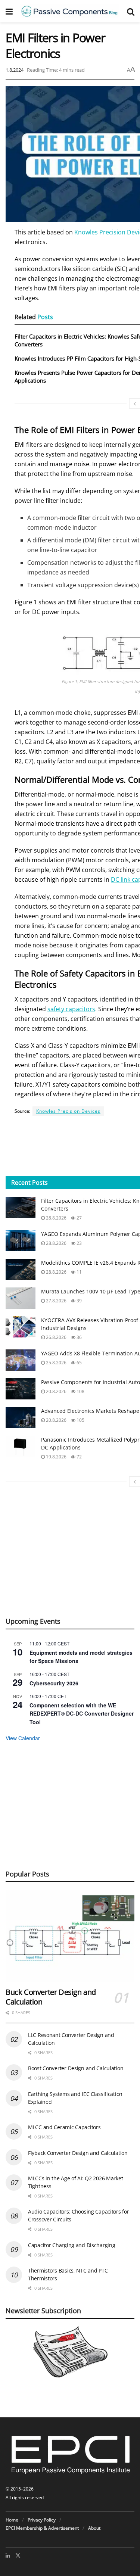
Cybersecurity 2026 (54, 1683)
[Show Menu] (9, 11)
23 (79, 1243)
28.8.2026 (56, 1218)
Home (12, 2520)
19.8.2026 (56, 1457)
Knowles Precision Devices (68, 1111)
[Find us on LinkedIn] (8, 2555)
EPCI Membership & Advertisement (42, 2528)
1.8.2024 (15, 70)
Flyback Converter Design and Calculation (78, 2153)
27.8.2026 (56, 1301)
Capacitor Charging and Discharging (71, 2245)
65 (79, 1363)
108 (80, 1391)
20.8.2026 (56, 1391)
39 (79, 1301)
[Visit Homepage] (70, 11)
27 (79, 1218)
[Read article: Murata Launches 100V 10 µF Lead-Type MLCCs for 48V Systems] (21, 1298)
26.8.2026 (56, 1337)
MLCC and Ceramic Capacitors (64, 2127)
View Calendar (23, 1738)
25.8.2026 (56, 1363)
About (94, 2528)
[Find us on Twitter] (18, 2555)
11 (79, 1272)
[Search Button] (131, 11)
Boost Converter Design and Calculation (76, 2068)
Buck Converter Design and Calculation (51, 1997)
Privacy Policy (42, 2520)
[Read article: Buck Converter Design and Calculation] (70, 1936)
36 (79, 1337)
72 (79, 1457)
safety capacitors (71, 1009)
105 (80, 1420)
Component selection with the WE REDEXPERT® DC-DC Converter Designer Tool (82, 1714)
